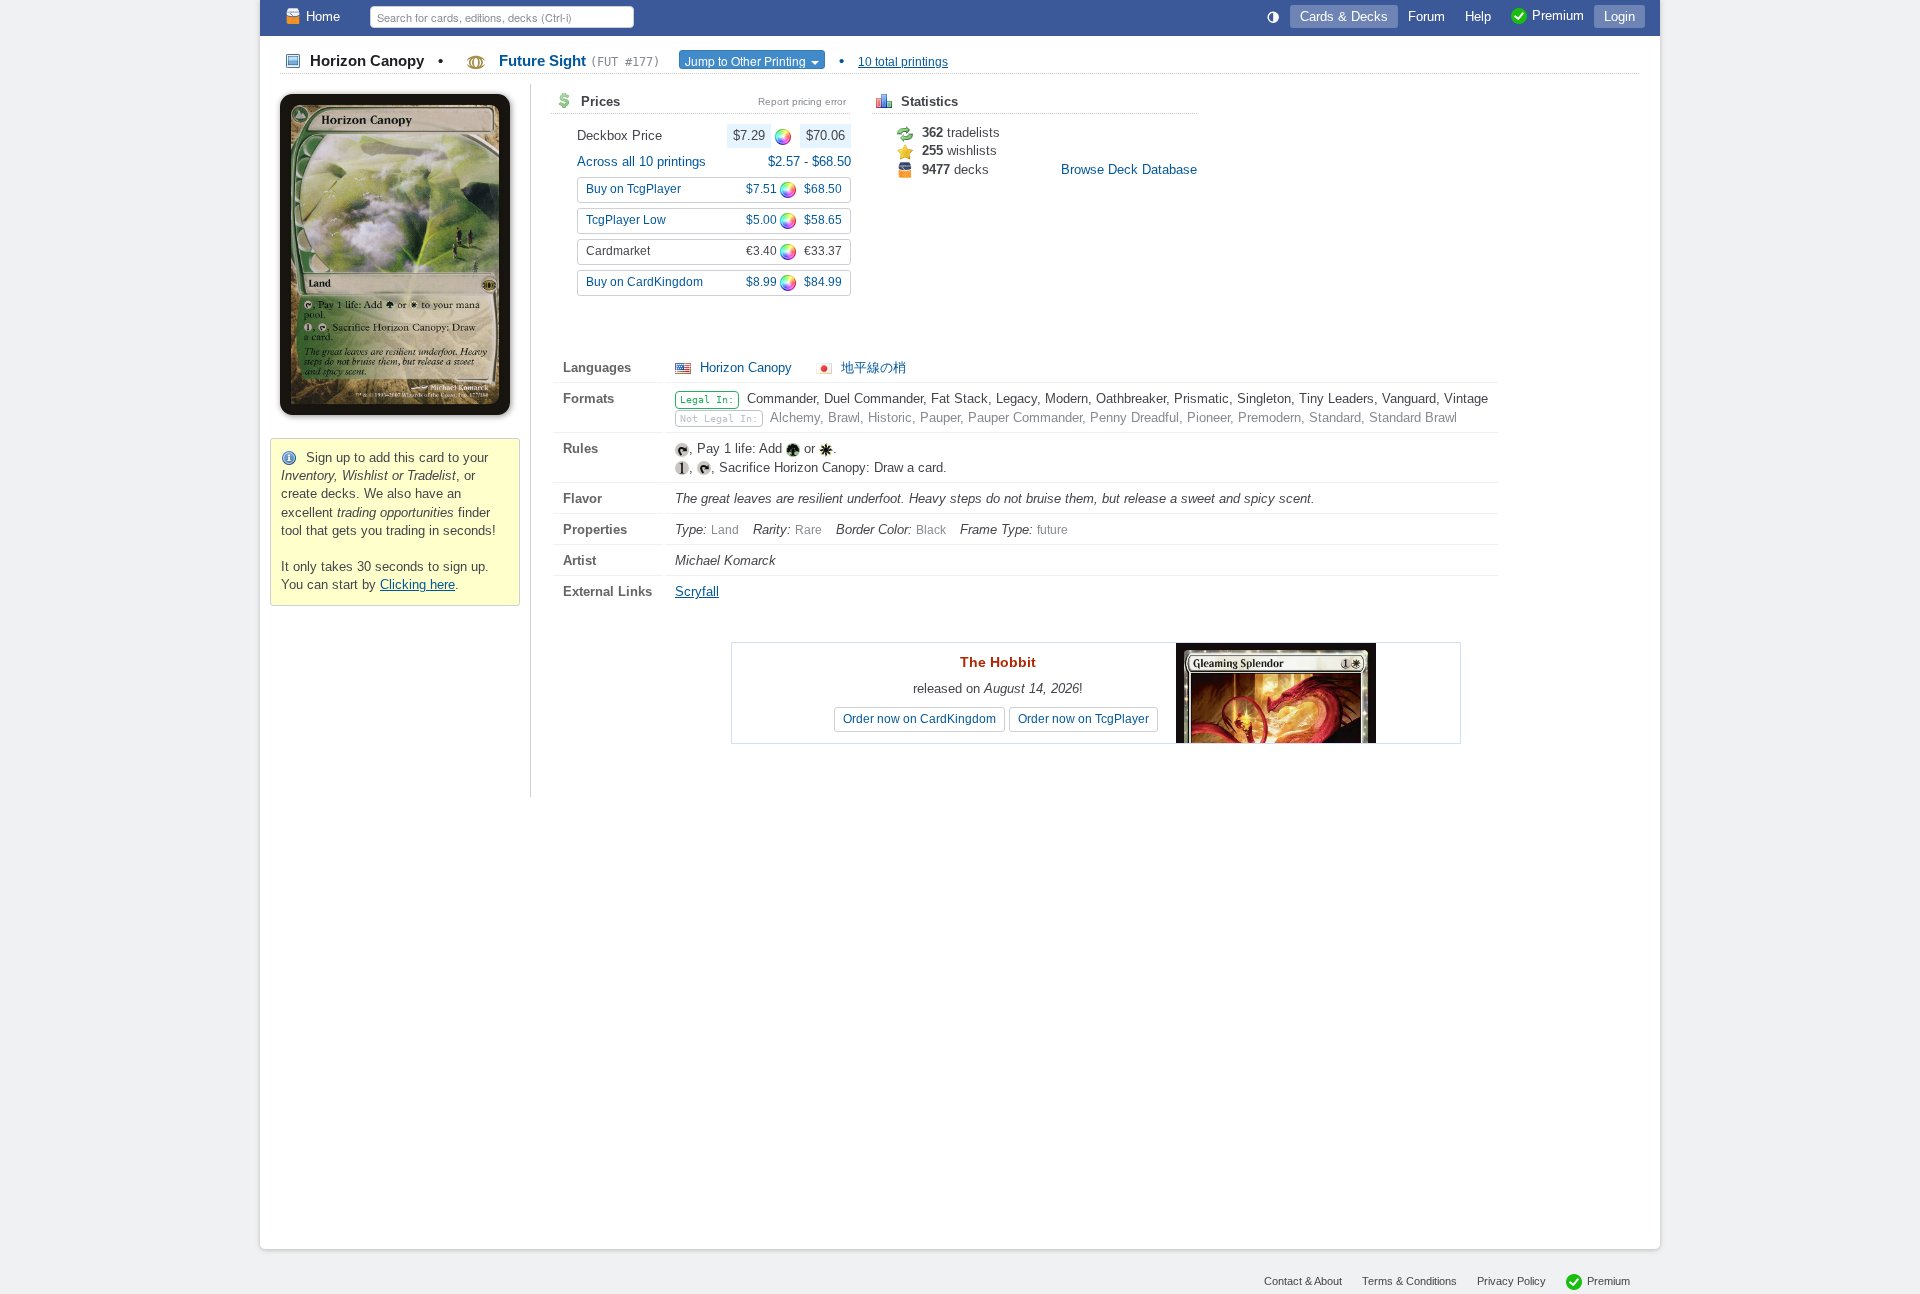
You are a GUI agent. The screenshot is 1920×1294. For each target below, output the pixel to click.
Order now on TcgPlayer (1083, 719)
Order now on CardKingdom (919, 719)
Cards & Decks (1344, 16)
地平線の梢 (871, 367)
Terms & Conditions (1409, 1281)
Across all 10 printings (641, 161)
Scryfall (697, 591)
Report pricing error (802, 101)
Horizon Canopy (746, 367)
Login (1619, 16)
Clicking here (417, 584)
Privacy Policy (1511, 1281)
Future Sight (577, 60)
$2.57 (786, 161)
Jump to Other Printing (747, 60)
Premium (1608, 1281)
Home (323, 16)
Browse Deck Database (1129, 169)
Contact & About (1303, 1281)
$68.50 (831, 161)
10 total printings (903, 62)
